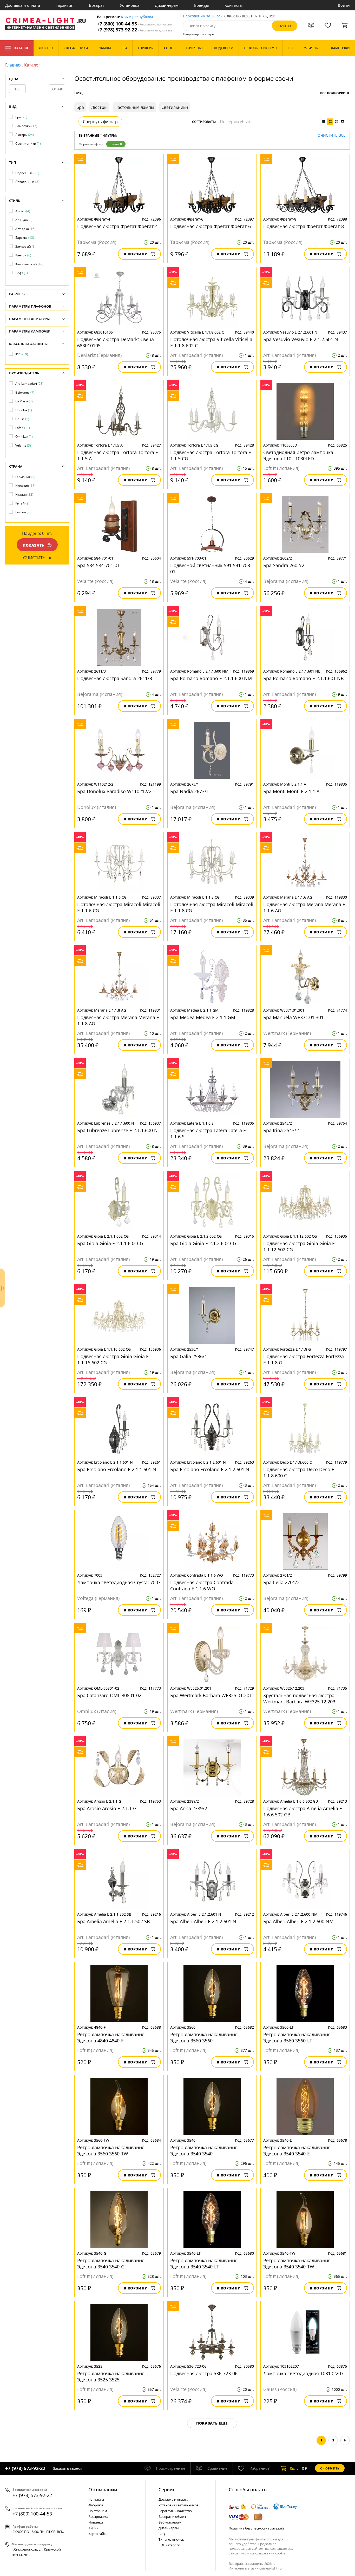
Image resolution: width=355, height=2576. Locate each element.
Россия (23, 512)
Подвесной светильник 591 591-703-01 (211, 568)
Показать (34, 545)
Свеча (114, 144)
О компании (103, 2489)
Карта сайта (98, 2534)
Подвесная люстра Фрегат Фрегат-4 (117, 226)
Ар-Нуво (24, 220)
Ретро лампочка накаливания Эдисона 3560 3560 (204, 2037)
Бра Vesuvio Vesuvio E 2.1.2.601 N (301, 339)
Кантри (23, 255)
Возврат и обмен (172, 2517)
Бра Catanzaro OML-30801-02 (109, 1695)
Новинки (96, 2522)
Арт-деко (25, 229)
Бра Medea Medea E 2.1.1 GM (203, 1017)
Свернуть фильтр (100, 122)
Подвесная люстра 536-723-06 (204, 2373)
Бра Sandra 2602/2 (284, 565)
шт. (294, 2468)
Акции (93, 2528)
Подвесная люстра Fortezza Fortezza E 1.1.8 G (304, 1359)
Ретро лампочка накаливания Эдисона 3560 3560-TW (111, 2150)
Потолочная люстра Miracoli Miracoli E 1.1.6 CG (119, 907)
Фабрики (96, 2505)
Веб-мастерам (170, 2522)
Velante (23, 445)
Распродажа (98, 2517)
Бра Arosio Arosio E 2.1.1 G (107, 1808)
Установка (130, 5)
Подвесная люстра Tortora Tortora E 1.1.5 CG (211, 455)
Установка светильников (179, 2505)
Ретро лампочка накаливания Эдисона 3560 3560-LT (297, 2037)
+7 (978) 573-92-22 (135, 30)
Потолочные (27, 182)
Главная (13, 65)
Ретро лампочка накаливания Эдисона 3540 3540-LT (204, 2263)
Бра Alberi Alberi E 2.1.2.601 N (203, 1921)
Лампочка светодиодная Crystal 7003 (119, 1582)
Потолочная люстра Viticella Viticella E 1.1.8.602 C (211, 342)
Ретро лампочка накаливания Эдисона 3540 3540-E (297, 2150)
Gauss (22, 419)
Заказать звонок (68, 2468)
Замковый (25, 246)
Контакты (234, 5)
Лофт (22, 273)
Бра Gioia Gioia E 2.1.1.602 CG (110, 1243)
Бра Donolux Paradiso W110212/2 (114, 791)
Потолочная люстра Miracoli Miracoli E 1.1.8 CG (212, 907)
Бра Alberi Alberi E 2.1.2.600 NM (298, 1921)
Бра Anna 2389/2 (189, 1808)
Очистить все (331, 135)
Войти (344, 5)
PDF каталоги (169, 2545)
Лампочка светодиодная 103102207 (303, 2373)
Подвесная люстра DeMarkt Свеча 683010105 (116, 342)
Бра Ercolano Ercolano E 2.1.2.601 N (210, 1469)
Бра (21, 117)
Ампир (23, 211)
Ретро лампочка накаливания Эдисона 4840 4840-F (111, 2037)
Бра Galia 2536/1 (189, 1356)
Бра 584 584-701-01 (98, 565)
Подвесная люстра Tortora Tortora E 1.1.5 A (118, 455)
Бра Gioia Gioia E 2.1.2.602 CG (203, 1243)
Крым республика (137, 17)
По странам (98, 2511)
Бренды (202, 5)
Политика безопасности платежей (256, 2528)
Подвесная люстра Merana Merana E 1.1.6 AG (304, 907)
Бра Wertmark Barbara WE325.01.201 (211, 1695)
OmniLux (24, 437)
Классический (29, 264)
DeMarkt (24, 401)
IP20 (22, 354)
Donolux (24, 410)
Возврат (97, 5)
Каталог (21, 48)
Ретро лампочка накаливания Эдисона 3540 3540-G (111, 2263)
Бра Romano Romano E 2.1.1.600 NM (211, 678)
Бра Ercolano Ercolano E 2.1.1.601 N (117, 1469)
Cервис (167, 2489)
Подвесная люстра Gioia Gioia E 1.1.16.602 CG (113, 1359)
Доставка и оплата (23, 5)
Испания (25, 486)
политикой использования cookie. (259, 2553)
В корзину (136, 254)
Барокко (25, 238)
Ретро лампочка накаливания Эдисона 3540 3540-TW (297, 2263)
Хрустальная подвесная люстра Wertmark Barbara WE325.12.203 (299, 1698)
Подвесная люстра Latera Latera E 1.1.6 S (208, 1133)
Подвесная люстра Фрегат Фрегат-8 (304, 226)
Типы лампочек (171, 2539)
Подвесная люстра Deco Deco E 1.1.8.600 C (299, 1472)
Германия (25, 477)
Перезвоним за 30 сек (203, 16)
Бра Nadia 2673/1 (190, 791)
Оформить (330, 2468)
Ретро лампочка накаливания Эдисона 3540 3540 (204, 2150)
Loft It (23, 428)
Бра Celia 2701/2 (281, 1582)
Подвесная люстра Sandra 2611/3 (115, 678)
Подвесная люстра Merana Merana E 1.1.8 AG (118, 1020)
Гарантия (64, 5)
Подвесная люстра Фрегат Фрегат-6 (211, 226)
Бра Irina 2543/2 (281, 1130)
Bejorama (25, 392)
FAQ (162, 2534)
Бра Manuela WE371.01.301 (293, 1017)
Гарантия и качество (175, 2511)
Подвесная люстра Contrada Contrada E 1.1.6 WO (202, 1585)
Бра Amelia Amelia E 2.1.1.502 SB (114, 1921)
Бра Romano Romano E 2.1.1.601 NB (304, 678)
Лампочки (26, 126)
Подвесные (27, 173)
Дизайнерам (167, 5)
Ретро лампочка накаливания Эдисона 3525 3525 (111, 2376)
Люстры (25, 135)
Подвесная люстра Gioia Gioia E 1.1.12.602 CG (299, 1246)
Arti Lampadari (29, 384)
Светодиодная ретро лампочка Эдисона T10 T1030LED (298, 455)
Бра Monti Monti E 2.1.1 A (291, 791)
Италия (24, 494)
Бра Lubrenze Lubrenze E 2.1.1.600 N (117, 1130)
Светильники (28, 144)
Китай (22, 503)
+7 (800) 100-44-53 (135, 24)
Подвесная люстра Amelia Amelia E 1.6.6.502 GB (303, 1811)
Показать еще (212, 2423)
